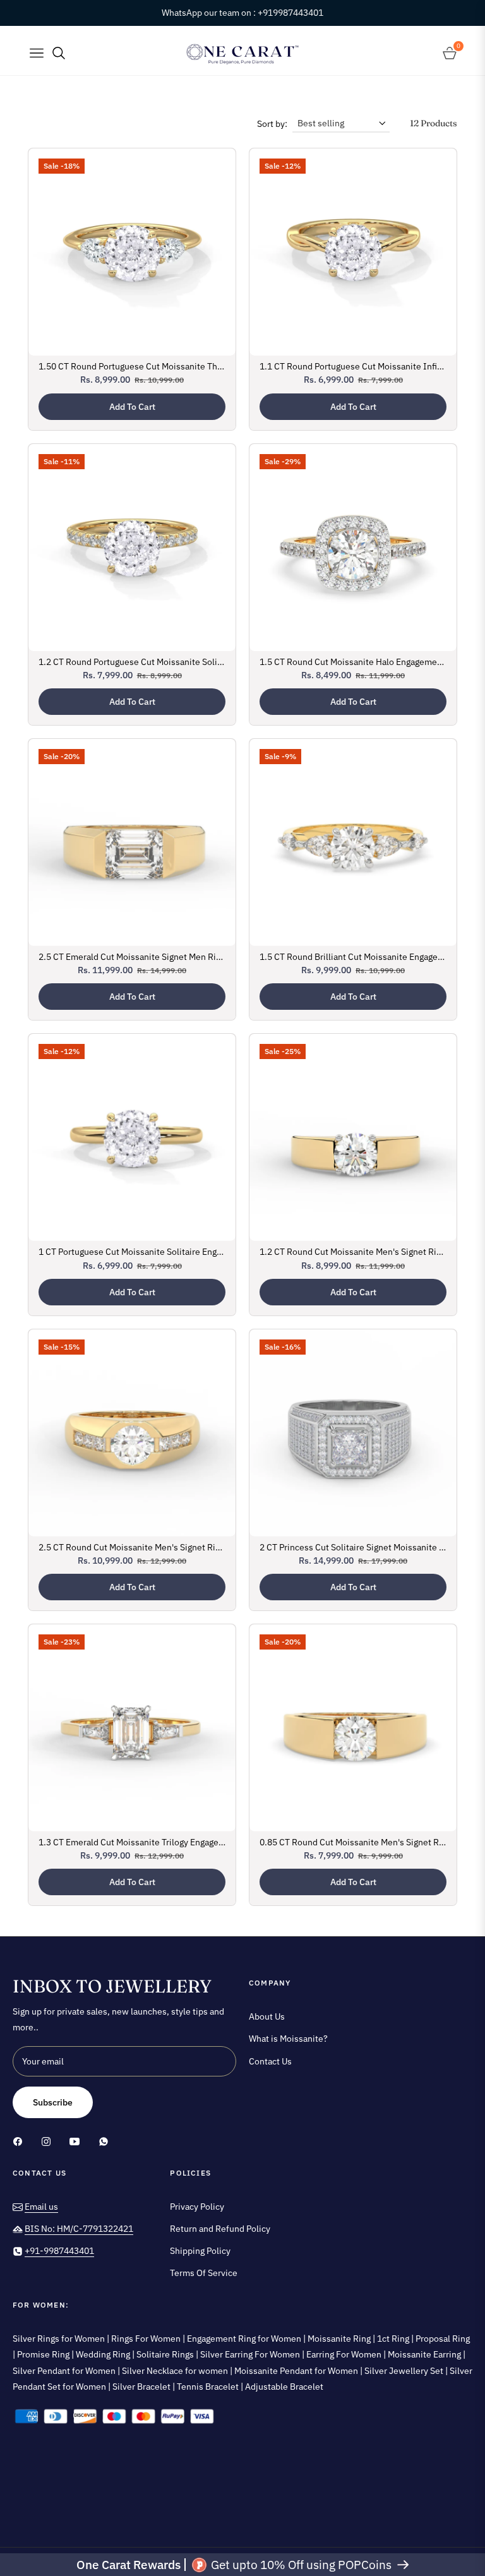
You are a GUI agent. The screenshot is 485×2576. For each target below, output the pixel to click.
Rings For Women (147, 2339)
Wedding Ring (104, 2354)
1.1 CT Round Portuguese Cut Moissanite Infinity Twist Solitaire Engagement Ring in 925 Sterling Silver (353, 366)
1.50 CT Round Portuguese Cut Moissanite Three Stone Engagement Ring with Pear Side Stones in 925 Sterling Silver (132, 366)
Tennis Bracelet (209, 2387)
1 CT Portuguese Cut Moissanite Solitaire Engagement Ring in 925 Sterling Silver (132, 1252)
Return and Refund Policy (220, 2229)
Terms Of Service (204, 2273)
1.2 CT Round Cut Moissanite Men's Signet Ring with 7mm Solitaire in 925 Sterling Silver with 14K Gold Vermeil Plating (353, 1252)
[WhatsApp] (104, 2141)
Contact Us (270, 2061)
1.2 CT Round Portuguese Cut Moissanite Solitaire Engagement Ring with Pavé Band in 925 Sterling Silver (132, 662)
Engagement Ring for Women (245, 2339)
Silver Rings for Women (60, 2339)
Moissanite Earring (425, 2354)
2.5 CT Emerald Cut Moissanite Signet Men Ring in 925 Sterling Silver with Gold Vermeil (132, 957)
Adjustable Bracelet (284, 2387)
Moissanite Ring (340, 2339)
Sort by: (272, 124)
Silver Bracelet (142, 2387)
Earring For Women (345, 2354)
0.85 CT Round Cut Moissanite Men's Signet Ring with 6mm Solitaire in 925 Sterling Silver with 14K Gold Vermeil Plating (353, 1842)
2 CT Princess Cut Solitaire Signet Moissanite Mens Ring (353, 1547)
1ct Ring (394, 2339)
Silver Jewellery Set (405, 2371)
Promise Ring (44, 2354)
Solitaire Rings (166, 2354)
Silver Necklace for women (176, 2371)
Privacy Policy (197, 2207)
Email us (41, 2207)
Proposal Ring (443, 2339)
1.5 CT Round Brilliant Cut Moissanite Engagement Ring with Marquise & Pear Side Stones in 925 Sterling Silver (353, 957)
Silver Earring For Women (251, 2354)
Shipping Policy (200, 2251)
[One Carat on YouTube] (78, 2141)
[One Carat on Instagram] (49, 2141)
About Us (267, 2016)
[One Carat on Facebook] (21, 2141)
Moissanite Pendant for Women (297, 2371)
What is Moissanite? (288, 2039)
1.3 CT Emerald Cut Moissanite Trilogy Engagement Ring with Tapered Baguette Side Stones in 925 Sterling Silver (132, 1842)
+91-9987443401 (59, 2251)
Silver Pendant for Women (65, 2371)
